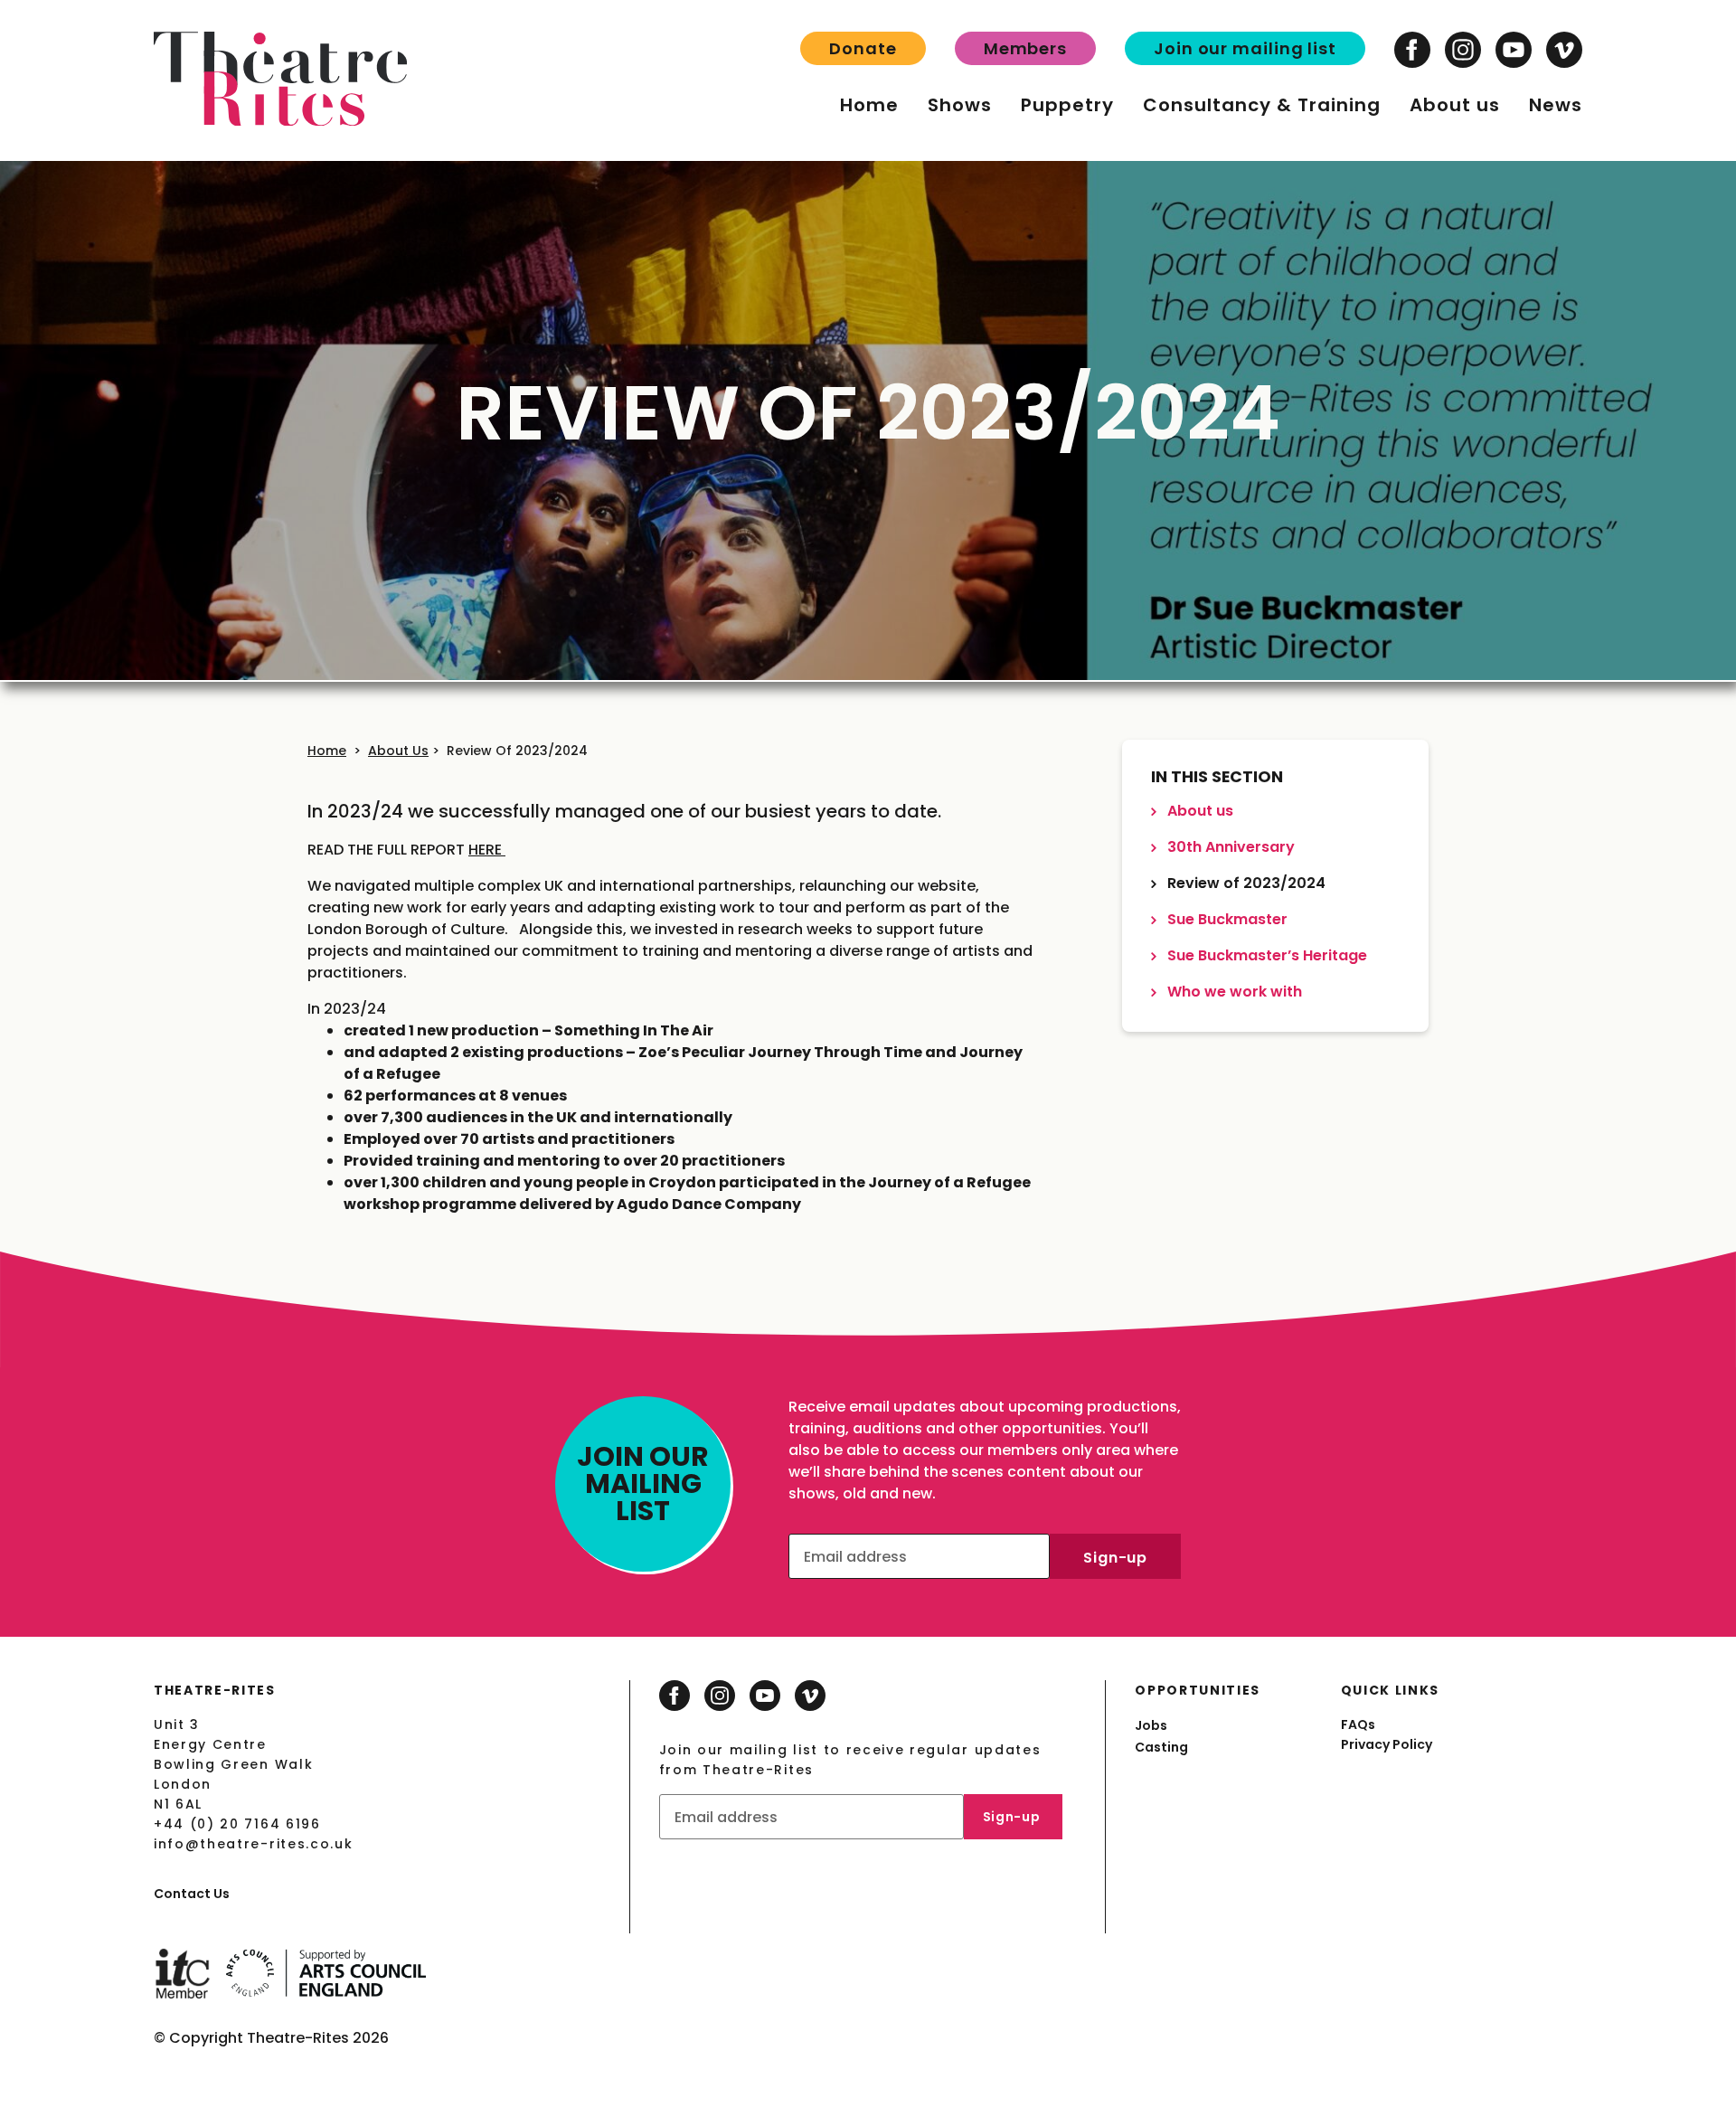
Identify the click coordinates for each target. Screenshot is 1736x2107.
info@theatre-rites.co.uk (253, 1844)
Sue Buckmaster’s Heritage (1265, 955)
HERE (487, 850)
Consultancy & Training (1262, 105)
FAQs (1358, 1724)
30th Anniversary (1229, 847)
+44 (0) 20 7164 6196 (237, 1824)
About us (1455, 105)
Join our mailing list (1245, 48)
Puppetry (1067, 105)
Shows (960, 105)
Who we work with (1233, 992)
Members (1025, 48)
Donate (863, 48)
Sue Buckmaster (1226, 919)
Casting (1161, 1747)
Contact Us (192, 1894)
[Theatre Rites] (280, 121)
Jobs (1151, 1725)
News (1556, 105)
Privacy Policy (1387, 1744)
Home (869, 105)
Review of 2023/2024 (517, 751)
